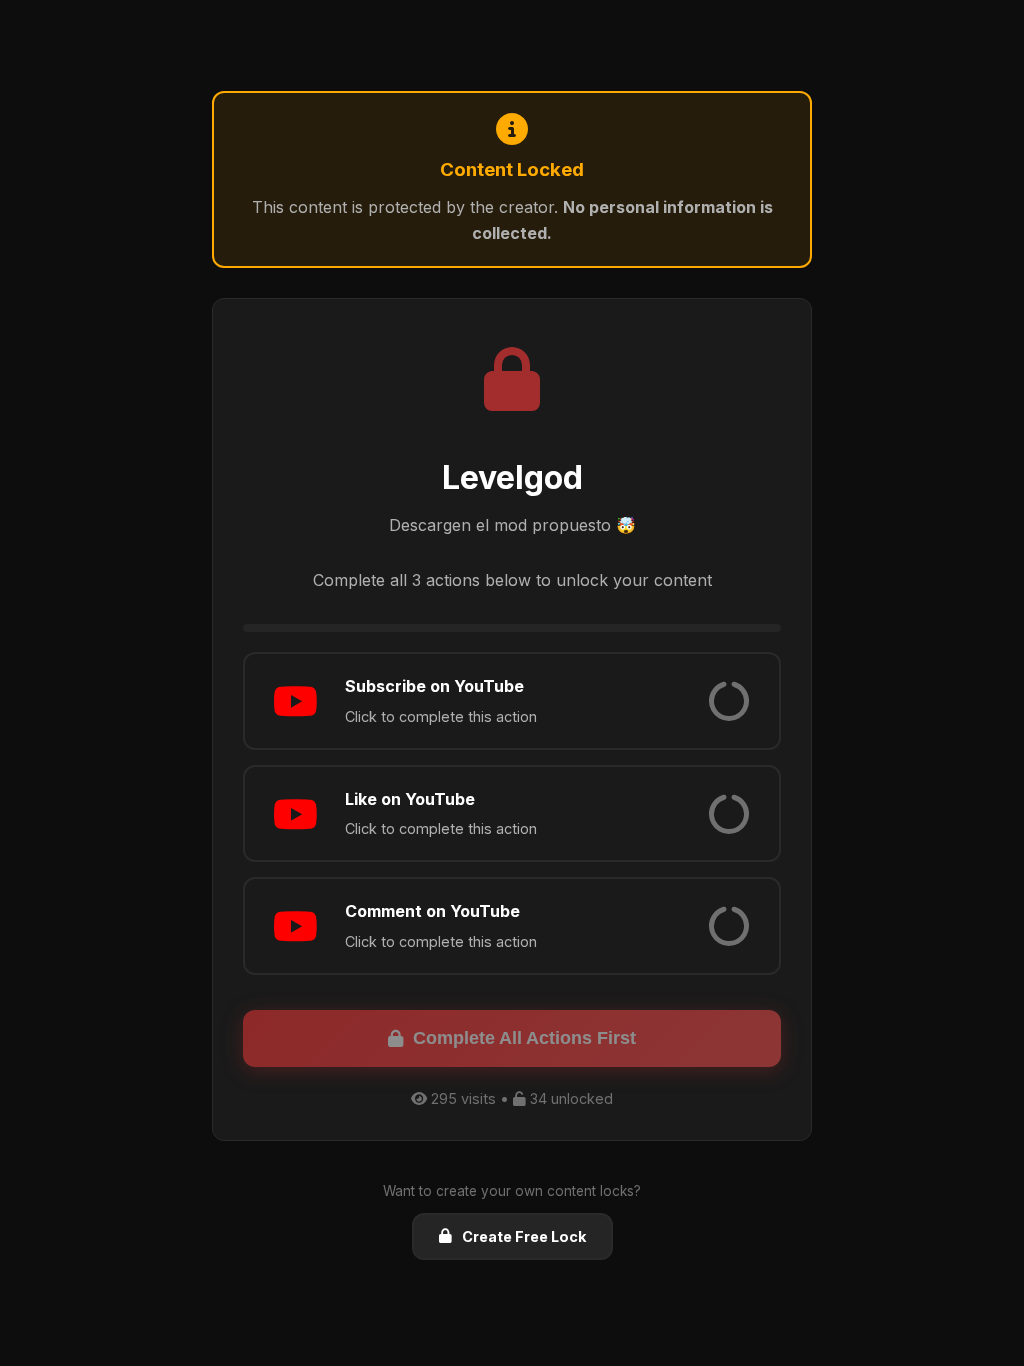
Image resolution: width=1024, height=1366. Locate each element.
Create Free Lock (524, 1236)
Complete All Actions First (524, 1038)
